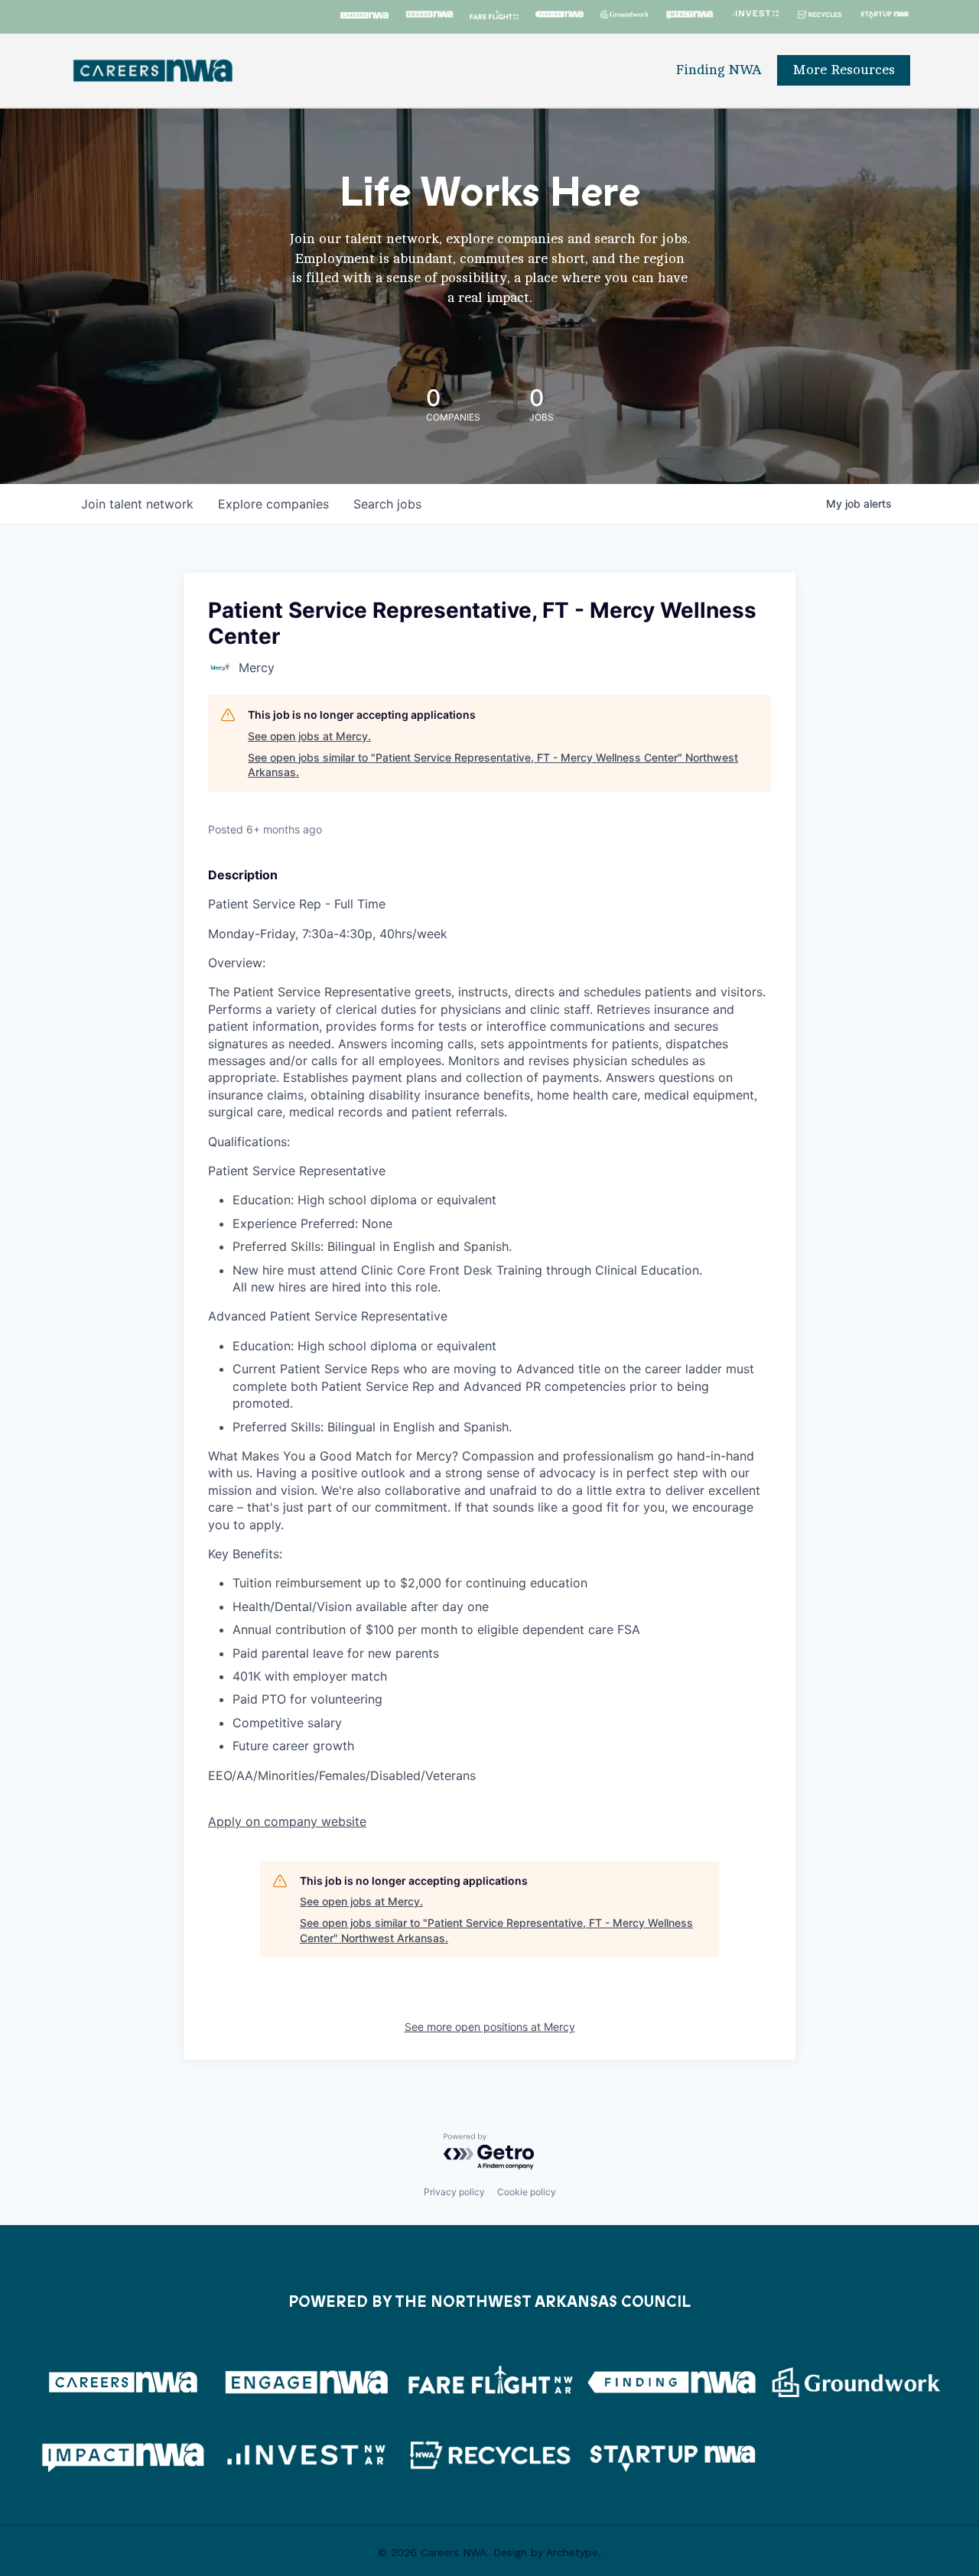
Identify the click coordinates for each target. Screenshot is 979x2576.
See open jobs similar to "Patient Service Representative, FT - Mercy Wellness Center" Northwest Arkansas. (493, 765)
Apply (287, 1821)
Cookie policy (527, 2192)
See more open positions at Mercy (490, 2027)
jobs (387, 504)
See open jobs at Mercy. (309, 736)
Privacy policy (454, 2192)
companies (273, 504)
